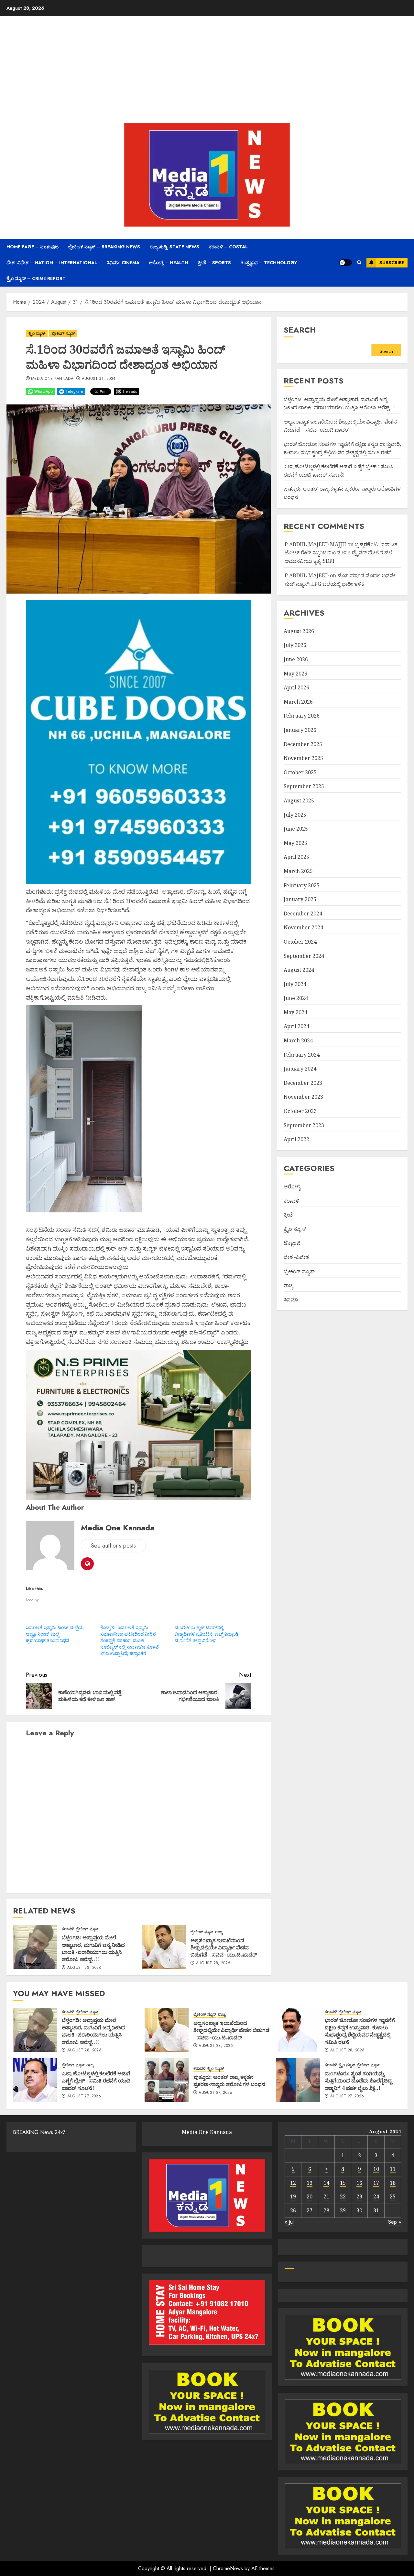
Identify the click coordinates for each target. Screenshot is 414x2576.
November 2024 (303, 928)
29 (343, 2210)
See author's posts (113, 1546)
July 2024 (295, 984)
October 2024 (300, 942)
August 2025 (299, 800)
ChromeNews (228, 2568)
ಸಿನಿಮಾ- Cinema (123, 263)
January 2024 (300, 1069)
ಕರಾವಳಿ (68, 1929)
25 (393, 2196)
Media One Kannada (52, 379)
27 (310, 2210)
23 (359, 2196)
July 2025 (295, 815)
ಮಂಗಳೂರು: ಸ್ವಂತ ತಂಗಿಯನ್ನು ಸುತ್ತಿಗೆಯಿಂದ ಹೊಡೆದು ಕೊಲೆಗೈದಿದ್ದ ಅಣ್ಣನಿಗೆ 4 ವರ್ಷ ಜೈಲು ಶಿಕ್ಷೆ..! (358, 2081)
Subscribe (392, 263)
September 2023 (304, 1125)
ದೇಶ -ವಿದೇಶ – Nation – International (52, 263)
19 (293, 2196)
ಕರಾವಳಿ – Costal (228, 247)
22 (343, 2196)
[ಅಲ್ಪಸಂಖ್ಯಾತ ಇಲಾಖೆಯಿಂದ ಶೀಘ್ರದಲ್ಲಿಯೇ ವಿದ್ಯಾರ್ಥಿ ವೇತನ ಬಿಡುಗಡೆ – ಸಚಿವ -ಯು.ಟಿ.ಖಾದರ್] (164, 1947)
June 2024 (296, 998)
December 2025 (303, 744)
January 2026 (300, 730)
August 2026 (299, 631)
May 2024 (295, 1012)
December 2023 (303, 1083)
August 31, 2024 (99, 379)
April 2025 (296, 857)
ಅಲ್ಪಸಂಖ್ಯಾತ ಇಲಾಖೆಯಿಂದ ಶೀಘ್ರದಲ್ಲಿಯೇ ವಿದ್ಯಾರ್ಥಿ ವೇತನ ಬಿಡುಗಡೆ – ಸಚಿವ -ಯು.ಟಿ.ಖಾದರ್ (224, 1948)
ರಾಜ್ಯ (219, 1932)
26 (293, 2210)
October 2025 (300, 772)
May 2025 (295, 843)
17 (376, 2183)
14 (326, 2183)
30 (359, 2210)
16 (359, 2183)
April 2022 (296, 1139)
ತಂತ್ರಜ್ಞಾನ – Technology (269, 263)
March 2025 (298, 871)
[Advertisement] (207, 71)
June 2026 (296, 659)
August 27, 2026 (84, 2096)
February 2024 (302, 1055)
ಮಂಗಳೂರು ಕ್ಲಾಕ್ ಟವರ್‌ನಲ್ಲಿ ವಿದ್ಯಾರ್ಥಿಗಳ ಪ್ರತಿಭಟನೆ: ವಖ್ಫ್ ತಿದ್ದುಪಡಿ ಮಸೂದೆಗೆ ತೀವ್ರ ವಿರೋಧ (207, 1634)
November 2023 (303, 1097)
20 (310, 2196)
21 (326, 2196)
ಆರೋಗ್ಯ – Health (169, 263)
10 (376, 2169)
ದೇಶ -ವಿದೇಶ (296, 1257)
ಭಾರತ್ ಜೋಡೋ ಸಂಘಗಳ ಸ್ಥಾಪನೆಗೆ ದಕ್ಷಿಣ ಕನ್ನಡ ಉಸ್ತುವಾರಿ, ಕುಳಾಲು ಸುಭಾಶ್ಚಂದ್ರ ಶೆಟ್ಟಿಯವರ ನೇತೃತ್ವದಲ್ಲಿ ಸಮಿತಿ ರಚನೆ (360, 2031)
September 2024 (304, 956)
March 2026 (298, 702)
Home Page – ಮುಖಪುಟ (33, 247)
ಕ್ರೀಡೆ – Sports (214, 263)
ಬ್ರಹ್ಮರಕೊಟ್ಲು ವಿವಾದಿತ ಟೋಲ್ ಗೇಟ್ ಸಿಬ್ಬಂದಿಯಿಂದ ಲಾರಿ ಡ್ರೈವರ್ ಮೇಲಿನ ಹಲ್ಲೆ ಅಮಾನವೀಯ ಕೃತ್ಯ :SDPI (341, 553)
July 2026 (295, 645)
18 (393, 2183)
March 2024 (298, 1040)
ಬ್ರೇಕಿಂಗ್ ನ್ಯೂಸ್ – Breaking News (104, 247)
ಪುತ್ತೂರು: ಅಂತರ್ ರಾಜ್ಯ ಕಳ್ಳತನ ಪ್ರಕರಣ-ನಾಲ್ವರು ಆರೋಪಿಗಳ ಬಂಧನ (229, 2081)
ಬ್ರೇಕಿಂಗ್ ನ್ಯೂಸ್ (63, 334)
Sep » (395, 2222)
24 (376, 2196)
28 (326, 2210)
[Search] (359, 263)
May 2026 (295, 674)
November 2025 (303, 758)
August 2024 (299, 970)
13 (310, 2183)
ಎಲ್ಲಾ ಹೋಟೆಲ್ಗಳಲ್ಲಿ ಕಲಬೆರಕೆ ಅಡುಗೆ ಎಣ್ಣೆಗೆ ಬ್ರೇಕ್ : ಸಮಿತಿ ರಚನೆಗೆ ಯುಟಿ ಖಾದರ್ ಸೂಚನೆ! (96, 2081)
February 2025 (302, 885)
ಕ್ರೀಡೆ (288, 1215)
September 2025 (304, 787)
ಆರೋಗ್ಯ (292, 1186)
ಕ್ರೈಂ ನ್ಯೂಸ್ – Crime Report (36, 278)
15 (343, 2183)
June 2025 (296, 829)
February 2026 (302, 716)
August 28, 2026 (84, 1968)
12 (293, 2183)
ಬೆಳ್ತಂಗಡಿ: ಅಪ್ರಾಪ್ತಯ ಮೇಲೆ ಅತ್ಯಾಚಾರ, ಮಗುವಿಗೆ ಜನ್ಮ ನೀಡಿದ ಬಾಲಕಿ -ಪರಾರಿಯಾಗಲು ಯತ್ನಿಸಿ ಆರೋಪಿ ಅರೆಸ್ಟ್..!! (93, 1948)
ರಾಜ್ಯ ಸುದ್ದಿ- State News (174, 247)
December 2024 (303, 914)
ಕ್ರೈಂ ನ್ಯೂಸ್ (37, 334)
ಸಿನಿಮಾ (291, 1299)
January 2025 (300, 899)
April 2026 (296, 687)
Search (300, 330)
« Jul (289, 2222)
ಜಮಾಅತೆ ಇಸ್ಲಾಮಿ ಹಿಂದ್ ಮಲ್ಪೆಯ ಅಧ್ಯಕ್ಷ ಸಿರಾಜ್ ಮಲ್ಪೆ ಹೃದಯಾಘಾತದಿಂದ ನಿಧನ (55, 1634)
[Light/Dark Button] (345, 263)
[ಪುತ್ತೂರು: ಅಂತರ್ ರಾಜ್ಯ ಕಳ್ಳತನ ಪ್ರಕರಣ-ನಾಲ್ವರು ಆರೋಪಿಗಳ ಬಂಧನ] (167, 2080)
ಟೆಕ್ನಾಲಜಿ (292, 1243)
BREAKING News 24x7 (39, 2132)
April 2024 (296, 1027)
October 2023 (300, 1111)
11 (393, 2169)
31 (376, 2210)
